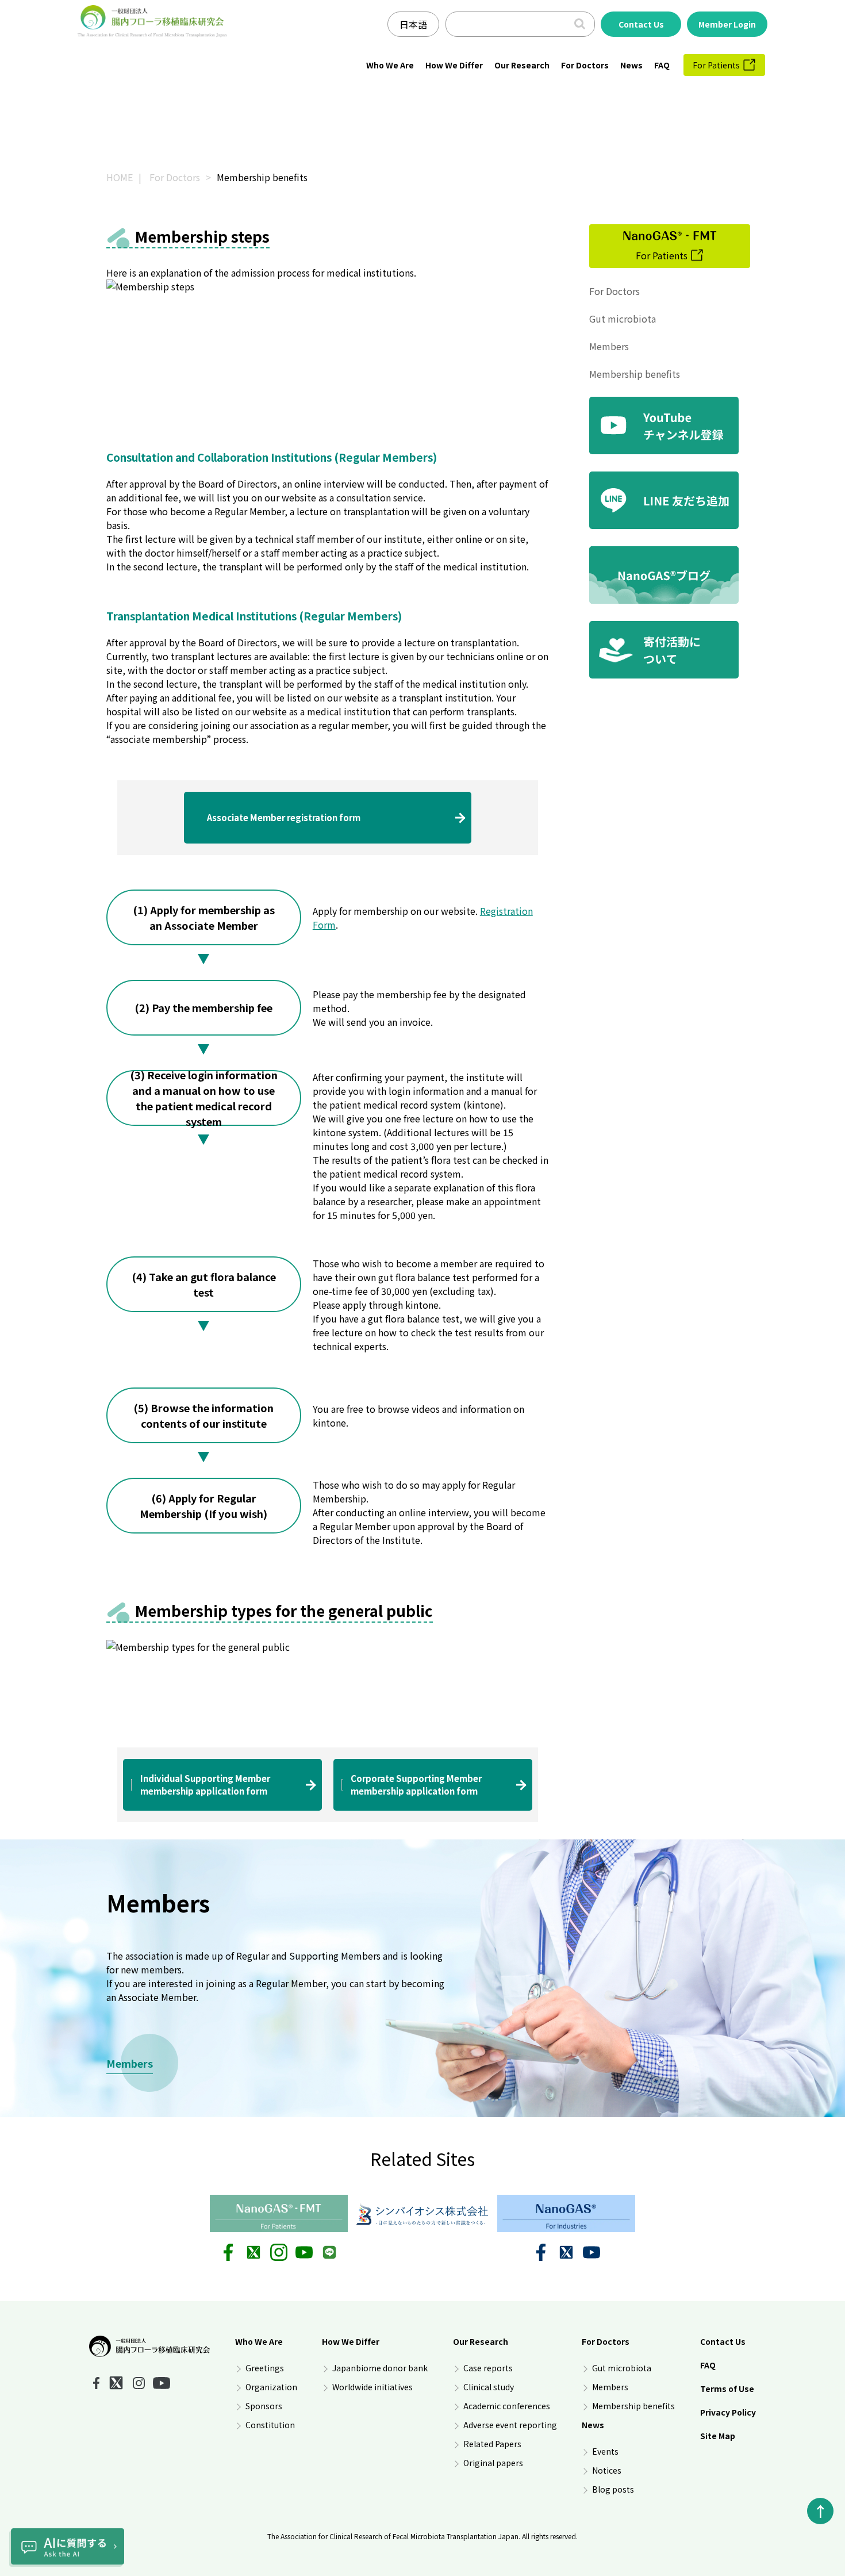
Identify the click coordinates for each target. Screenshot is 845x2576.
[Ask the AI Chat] (67, 2548)
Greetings (265, 2368)
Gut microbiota (623, 319)
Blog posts (613, 2489)
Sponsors (264, 2406)
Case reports (488, 2368)
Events (605, 2451)
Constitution (270, 2425)
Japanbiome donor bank (380, 2368)
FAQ (662, 65)
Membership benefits (635, 374)
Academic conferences (507, 2406)
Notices (607, 2470)
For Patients (716, 65)
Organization (271, 2387)
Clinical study (489, 2387)
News (631, 65)
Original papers (493, 2463)
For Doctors (585, 65)
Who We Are (390, 65)
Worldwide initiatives (372, 2387)
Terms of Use (727, 2389)
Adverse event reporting (510, 2425)
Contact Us (723, 2341)
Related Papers (492, 2444)
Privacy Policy (728, 2412)
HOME (120, 177)
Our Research (522, 65)
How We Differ (454, 65)
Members (609, 346)
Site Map (718, 2436)
